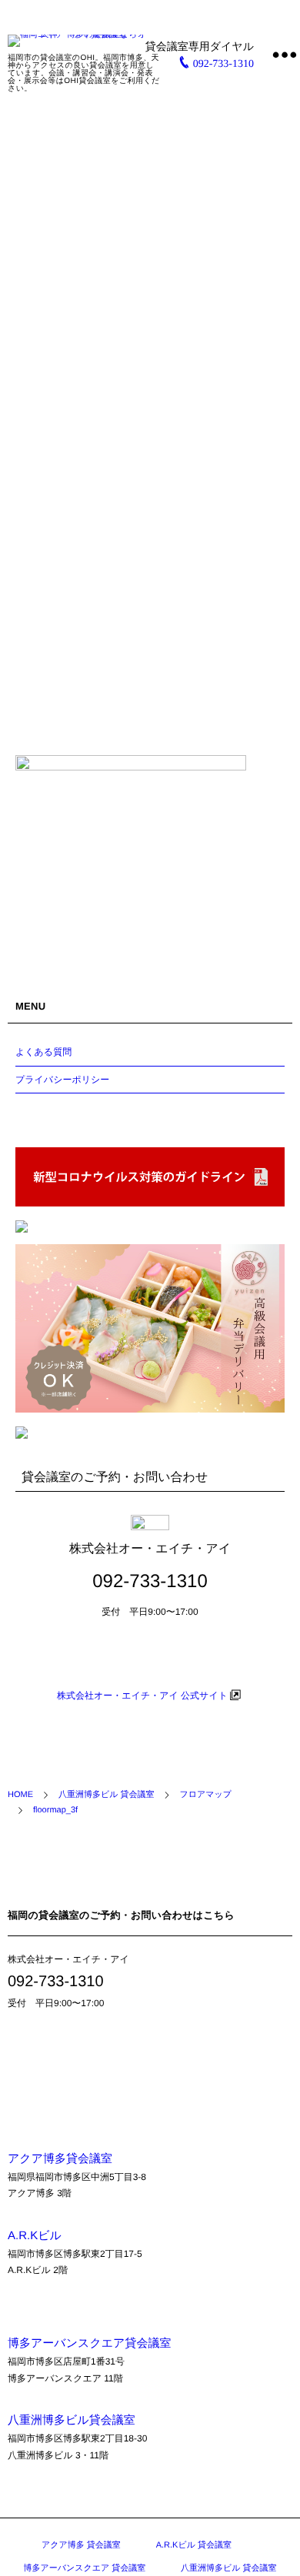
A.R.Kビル (35, 2236)
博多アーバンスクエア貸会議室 (89, 2343)
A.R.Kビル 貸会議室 (194, 2545)
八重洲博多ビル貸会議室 (72, 2420)
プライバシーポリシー (62, 1080)
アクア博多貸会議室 (60, 2159)
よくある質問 (43, 1052)
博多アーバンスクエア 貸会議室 (84, 2568)
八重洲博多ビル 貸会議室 (229, 2568)
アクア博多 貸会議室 (81, 2545)
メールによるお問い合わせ (150, 1657)
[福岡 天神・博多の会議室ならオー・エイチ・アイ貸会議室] (85, 41)
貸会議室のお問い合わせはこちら (97, 2062)
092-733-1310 (223, 64)
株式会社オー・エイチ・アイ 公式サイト (142, 1696)
